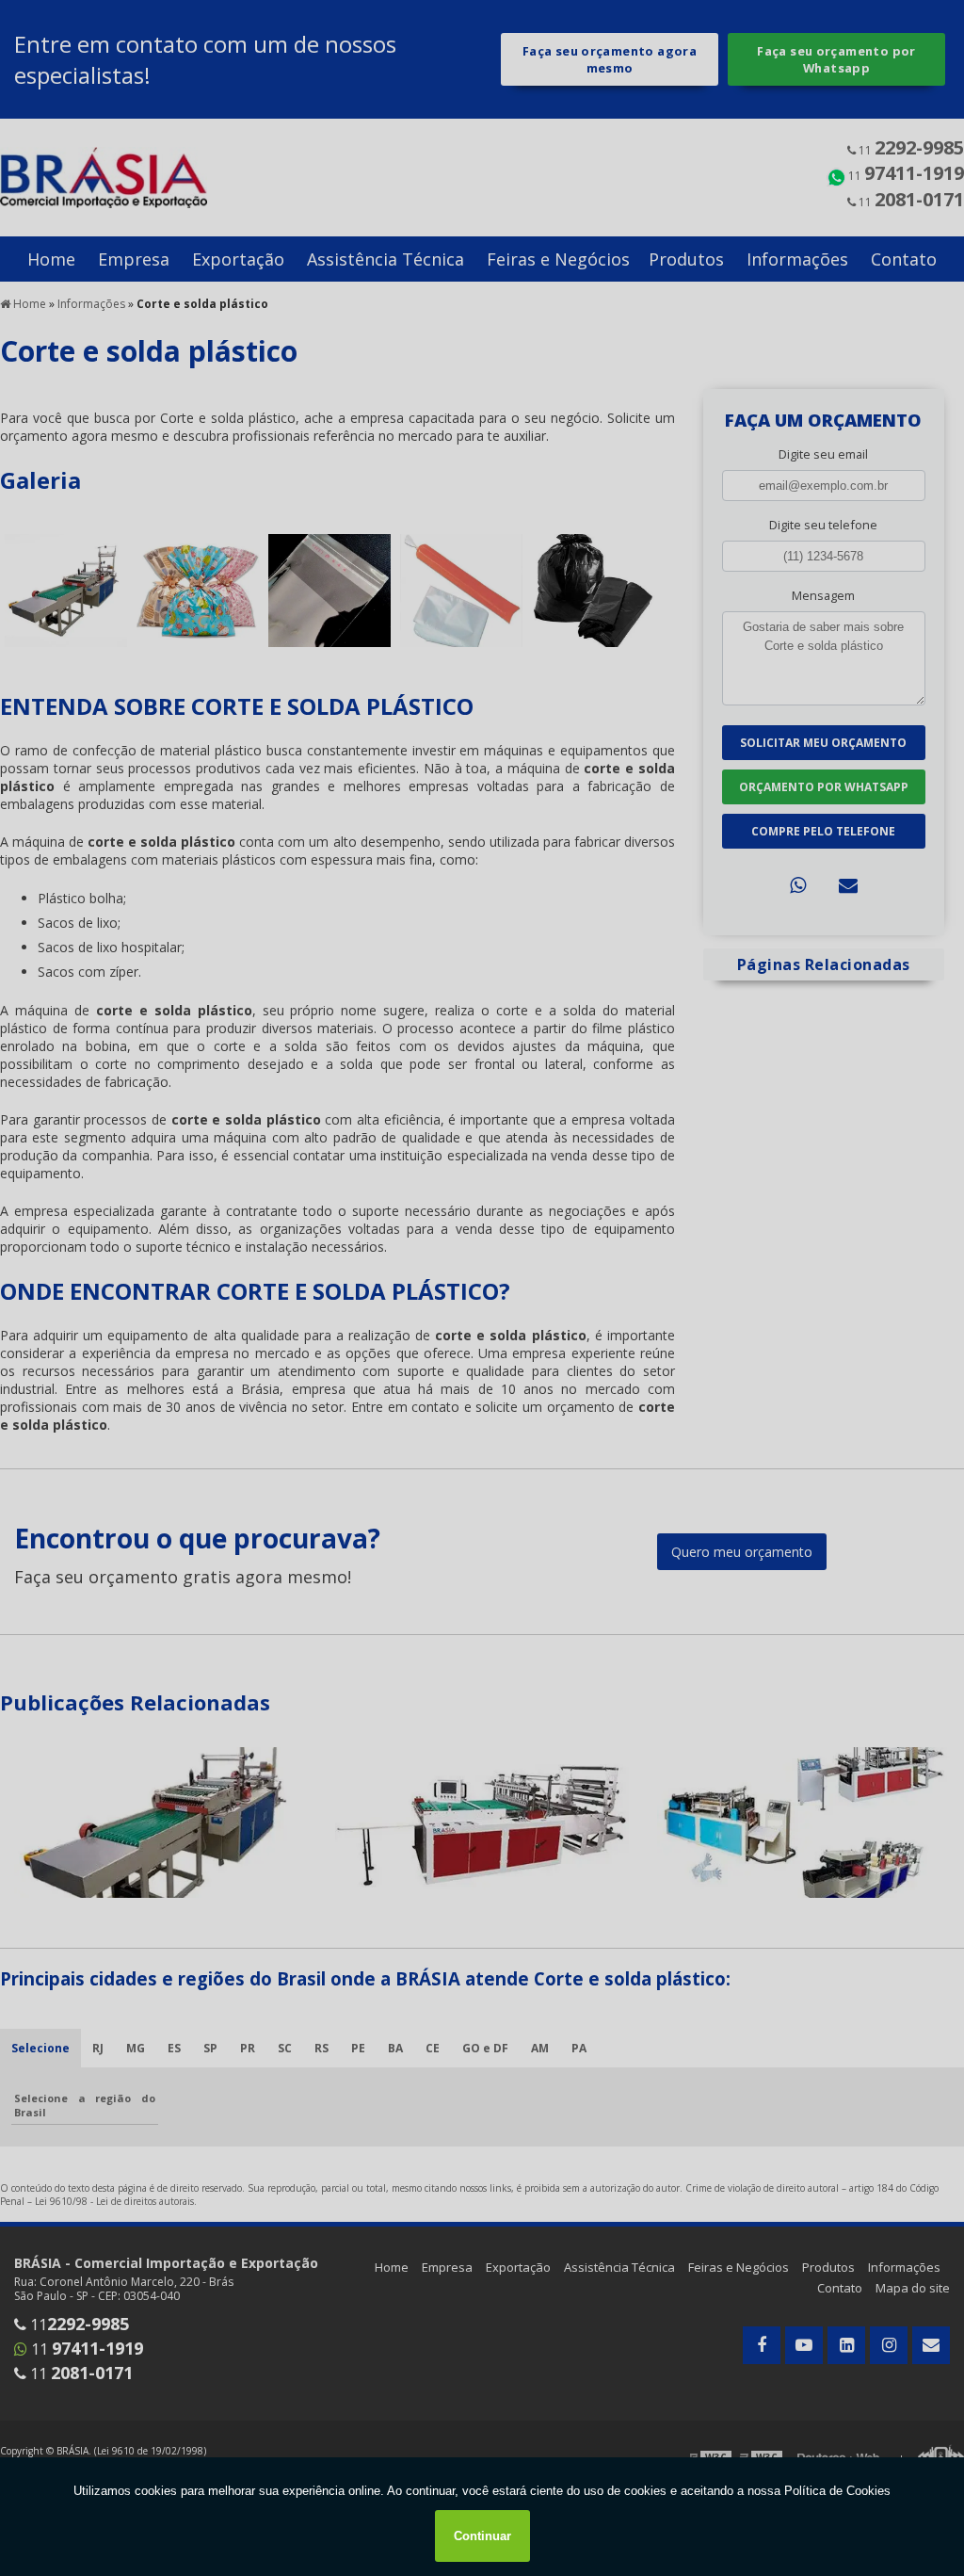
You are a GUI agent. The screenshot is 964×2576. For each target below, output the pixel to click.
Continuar (482, 2536)
